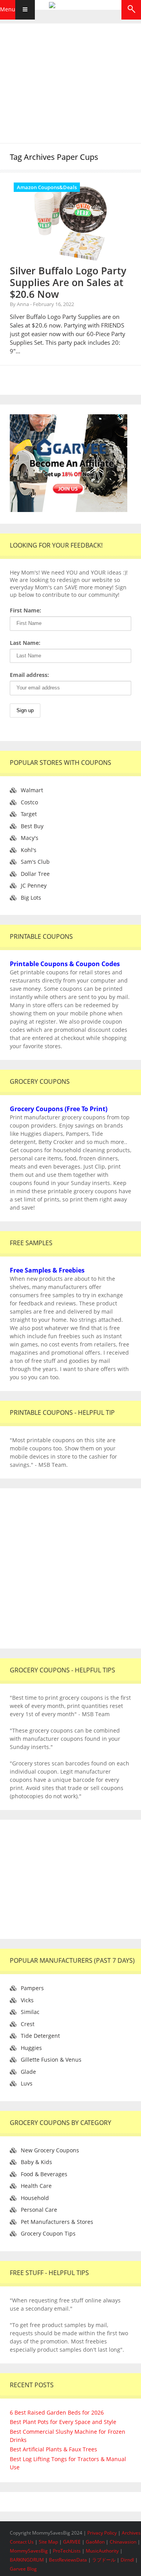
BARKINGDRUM (27, 2560)
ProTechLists (67, 2551)
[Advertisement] (70, 82)
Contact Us (22, 2542)
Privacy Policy (103, 2533)
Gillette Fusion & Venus (51, 2060)
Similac (30, 2012)
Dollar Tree (35, 874)
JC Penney (34, 885)
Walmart (32, 790)
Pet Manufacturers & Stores (57, 2222)
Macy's (30, 838)
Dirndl (127, 2560)
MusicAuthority (102, 2551)
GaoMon (95, 2542)
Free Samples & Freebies (47, 1270)
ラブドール (104, 2560)
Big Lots (31, 898)
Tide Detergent (40, 2036)
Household (35, 2198)
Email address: (29, 675)
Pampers (32, 1988)
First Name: (25, 610)
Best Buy (32, 826)
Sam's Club (35, 862)
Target (29, 814)
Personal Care (39, 2210)
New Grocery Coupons (50, 2150)
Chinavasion (123, 2542)
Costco (29, 802)
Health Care (36, 2186)
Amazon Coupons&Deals (47, 187)
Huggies (31, 2048)
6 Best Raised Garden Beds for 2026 (57, 2412)
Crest (28, 2024)
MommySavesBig (29, 2551)
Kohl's (29, 850)
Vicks (27, 2000)
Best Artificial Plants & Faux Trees (53, 2449)
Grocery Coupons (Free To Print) (59, 1109)
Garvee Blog (23, 2569)
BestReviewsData (68, 2560)
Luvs (27, 2083)
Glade (28, 2072)
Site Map (49, 2542)
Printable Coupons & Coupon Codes (65, 964)
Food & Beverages (44, 2174)
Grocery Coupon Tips (48, 2233)
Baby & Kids (36, 2162)
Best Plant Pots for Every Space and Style (63, 2422)
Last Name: (25, 643)
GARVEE (72, 2542)
